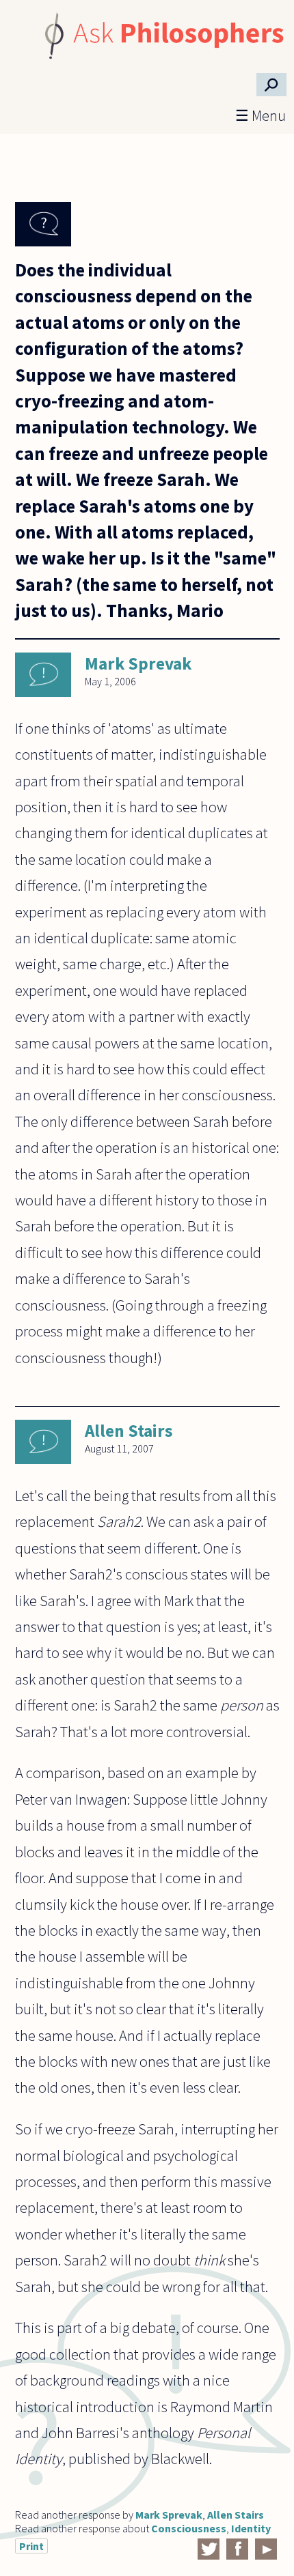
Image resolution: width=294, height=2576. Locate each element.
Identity (251, 2528)
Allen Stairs (129, 1431)
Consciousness (189, 2528)
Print (31, 2546)
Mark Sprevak (138, 663)
